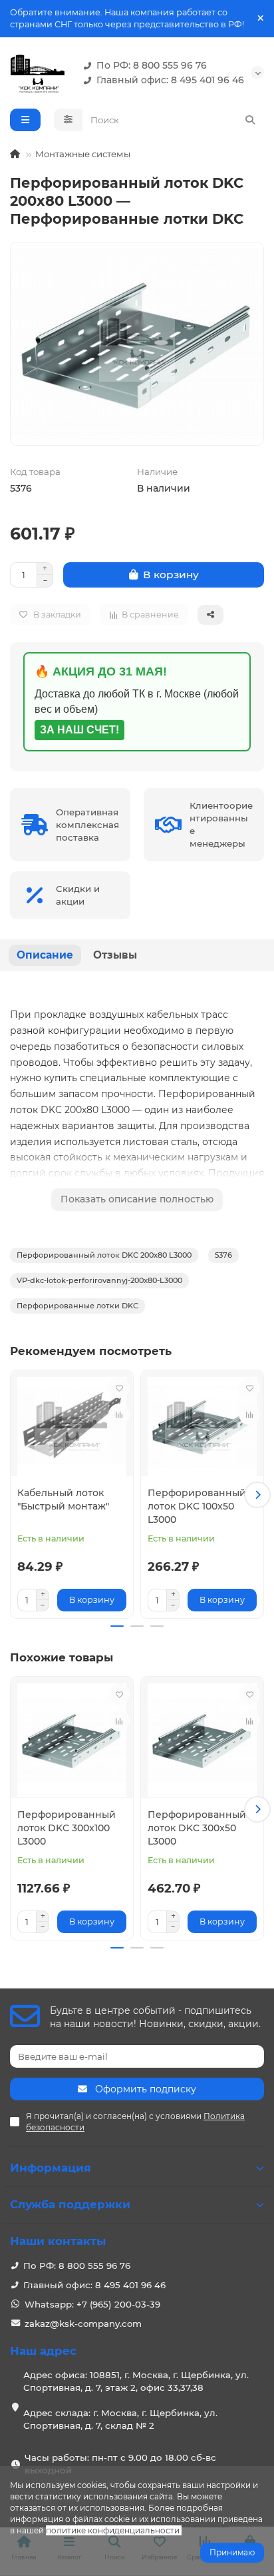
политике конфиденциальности (113, 2530)
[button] (17, 1495)
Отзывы (115, 955)
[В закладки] (119, 1388)
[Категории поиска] (68, 120)
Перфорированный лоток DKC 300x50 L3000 (197, 1828)
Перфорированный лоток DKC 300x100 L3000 (67, 1828)
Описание (45, 955)
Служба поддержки (70, 2204)
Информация (51, 2168)
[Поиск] (250, 120)
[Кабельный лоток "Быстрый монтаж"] (72, 1427)
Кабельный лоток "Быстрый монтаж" (63, 1500)
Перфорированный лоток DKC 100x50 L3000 (197, 1506)
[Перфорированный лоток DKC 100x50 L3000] (202, 1427)
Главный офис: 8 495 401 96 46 (170, 80)
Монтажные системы (83, 154)
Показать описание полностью (137, 1199)
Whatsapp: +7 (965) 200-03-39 (92, 2304)
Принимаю (232, 2552)
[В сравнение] (119, 1414)
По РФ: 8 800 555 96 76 (152, 65)
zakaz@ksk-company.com (83, 2324)
